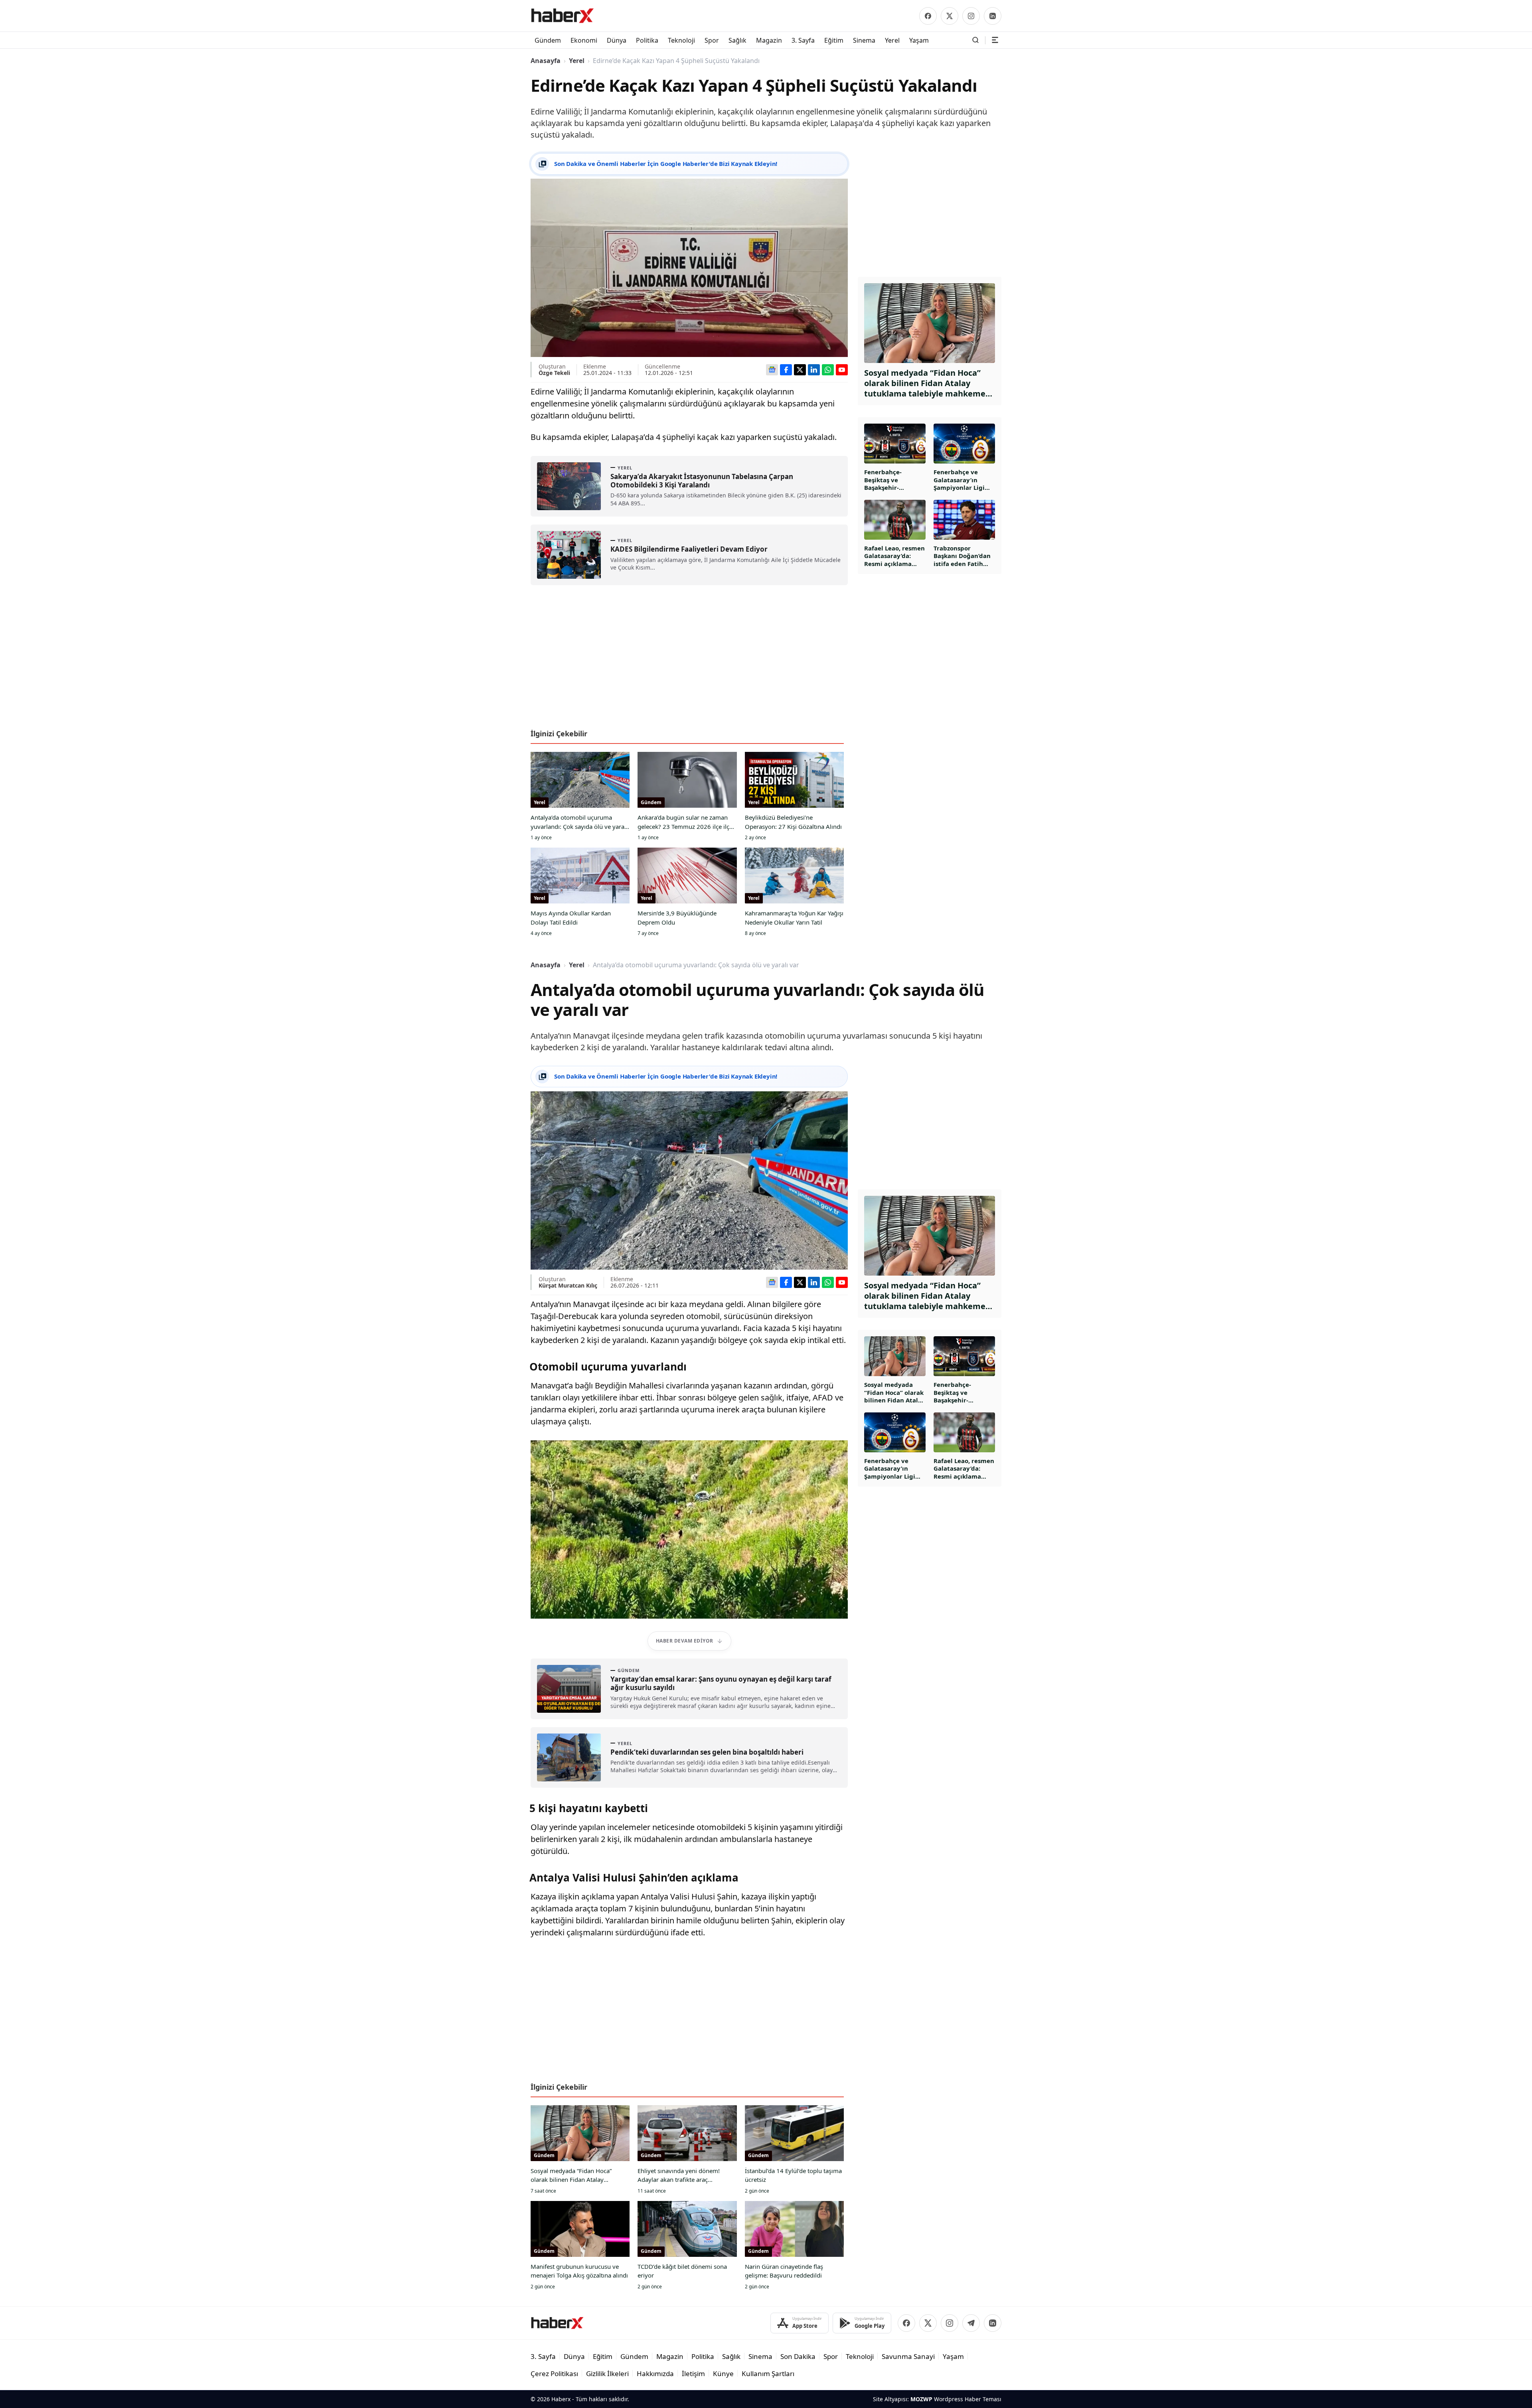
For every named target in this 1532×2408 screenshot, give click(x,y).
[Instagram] (971, 16)
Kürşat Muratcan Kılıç (568, 1285)
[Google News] (772, 370)
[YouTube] (842, 370)
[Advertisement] (689, 660)
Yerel (577, 61)
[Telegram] (971, 2323)
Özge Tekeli (554, 373)
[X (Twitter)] (950, 16)
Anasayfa (546, 61)
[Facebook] (928, 16)
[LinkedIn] (993, 16)
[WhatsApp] (828, 370)
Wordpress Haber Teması (968, 2399)
